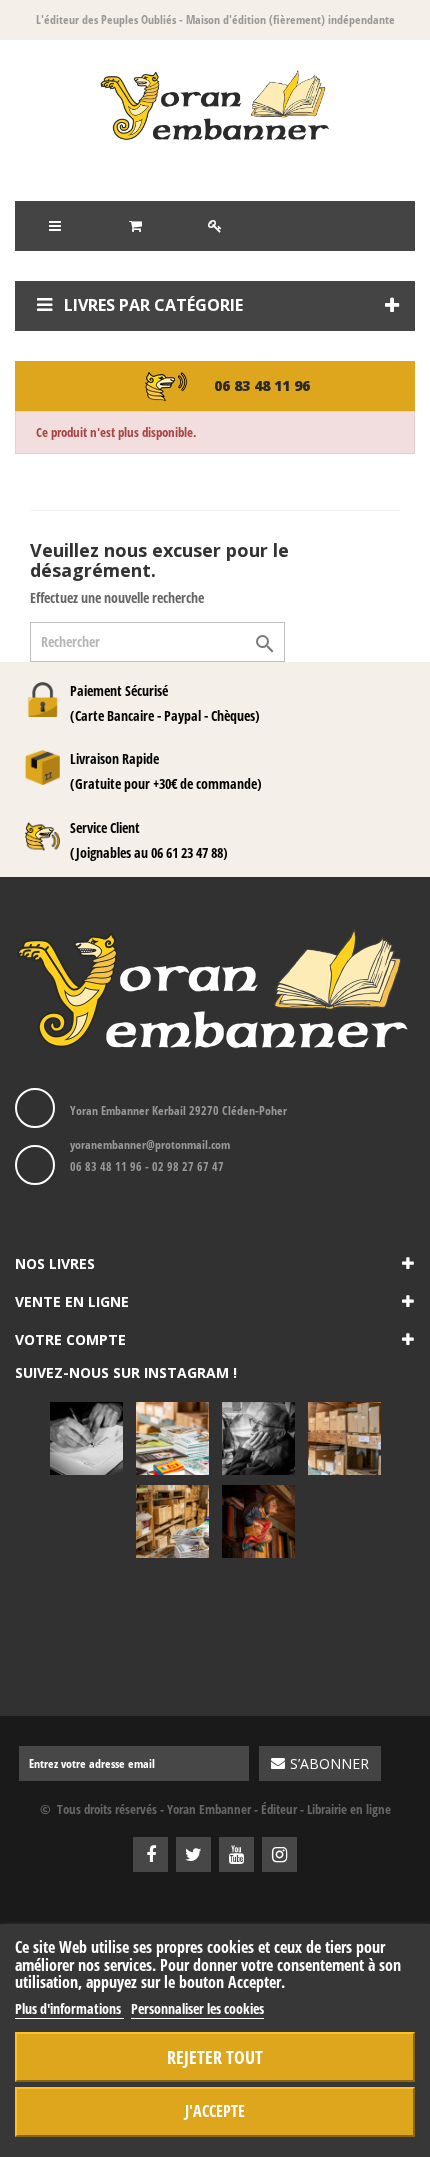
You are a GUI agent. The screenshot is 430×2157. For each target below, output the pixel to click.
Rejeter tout (215, 2056)
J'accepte (215, 2111)
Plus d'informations (69, 2008)
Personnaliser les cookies (197, 2008)
